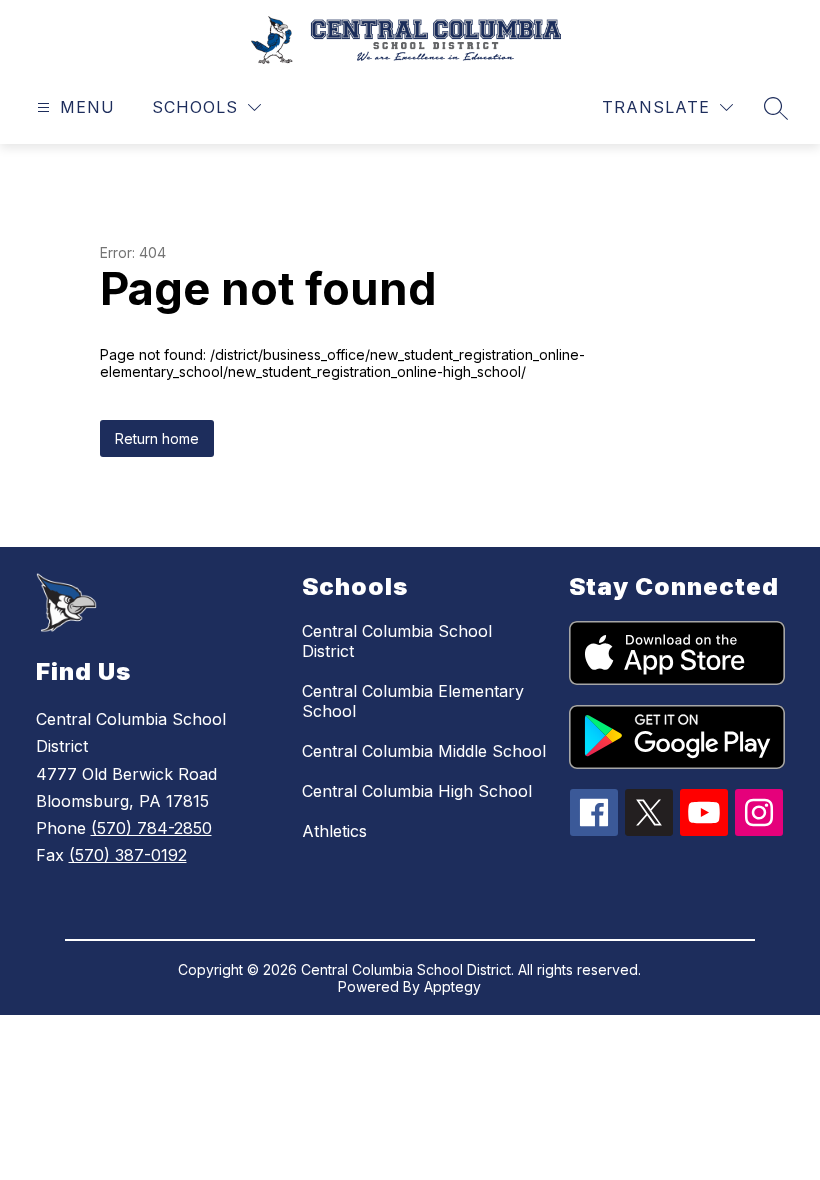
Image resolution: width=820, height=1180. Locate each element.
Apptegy (452, 986)
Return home (157, 438)
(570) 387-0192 (128, 855)
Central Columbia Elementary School (413, 701)
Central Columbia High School (417, 791)
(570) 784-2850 (151, 828)
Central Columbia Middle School (424, 751)
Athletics (334, 831)
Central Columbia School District (397, 641)
